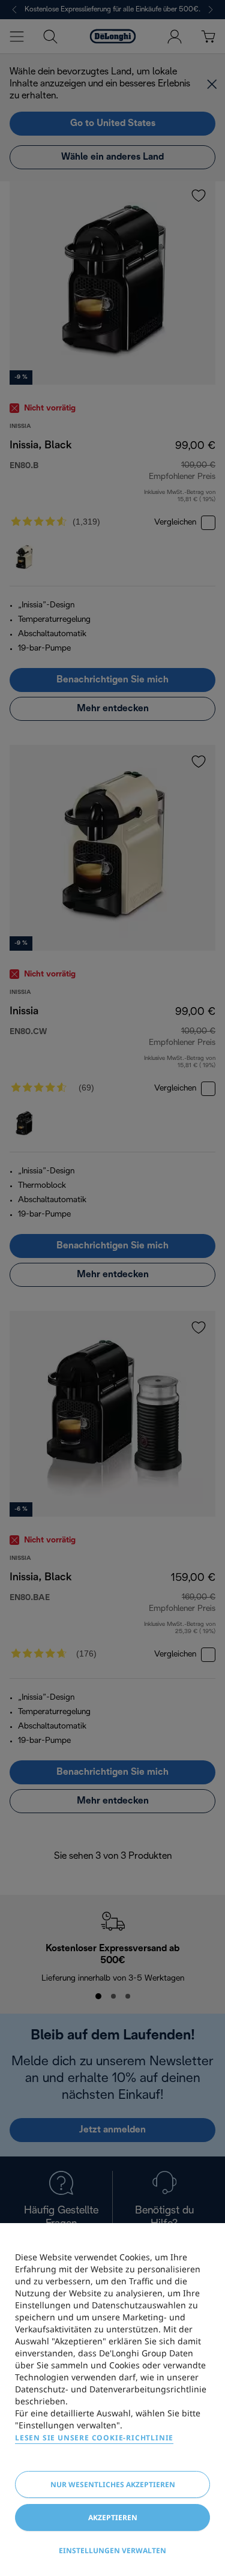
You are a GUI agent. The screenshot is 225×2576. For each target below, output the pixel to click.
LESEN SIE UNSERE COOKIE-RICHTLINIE (94, 2438)
